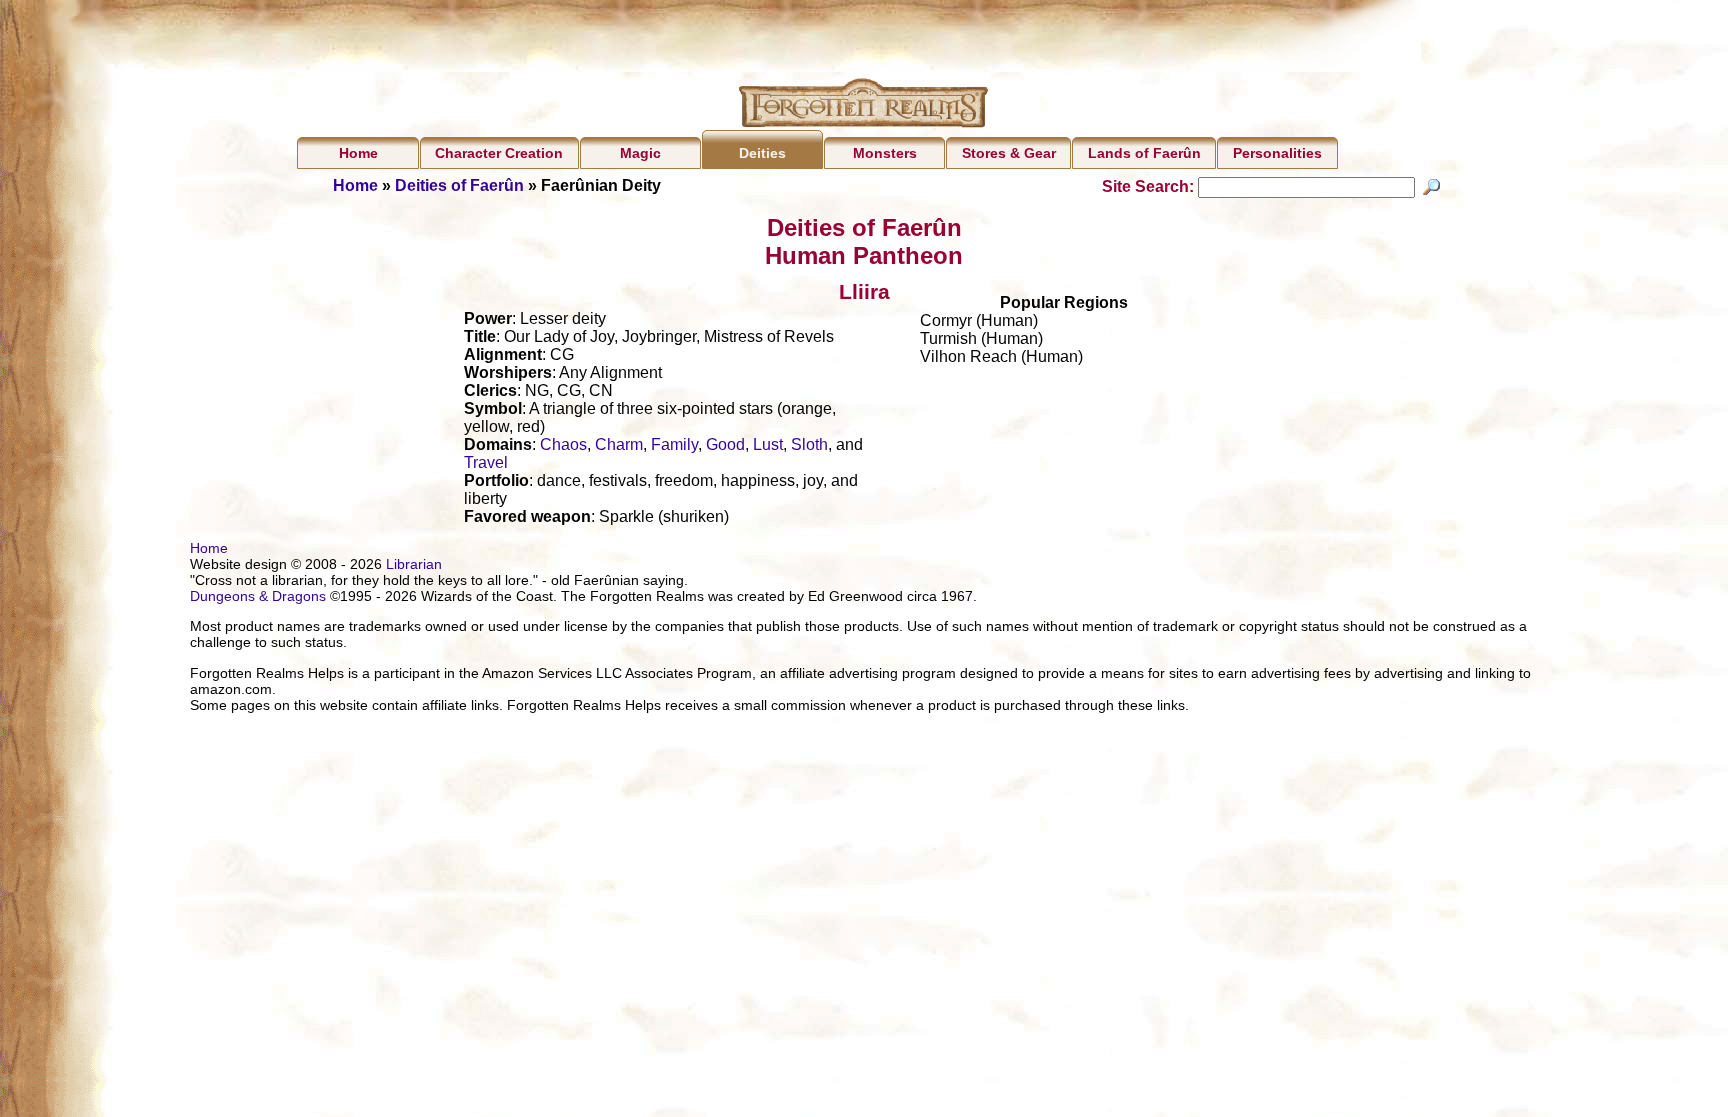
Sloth (809, 444)
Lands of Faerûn (1144, 153)
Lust (768, 444)
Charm (619, 444)
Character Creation (499, 153)
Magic (640, 153)
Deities (762, 153)
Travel (486, 462)
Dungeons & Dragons (258, 596)
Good (725, 444)
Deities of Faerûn (459, 185)
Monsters (885, 153)
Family (674, 444)
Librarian (414, 564)
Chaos (563, 444)
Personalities (1277, 153)
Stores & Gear (1009, 153)
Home (358, 153)
